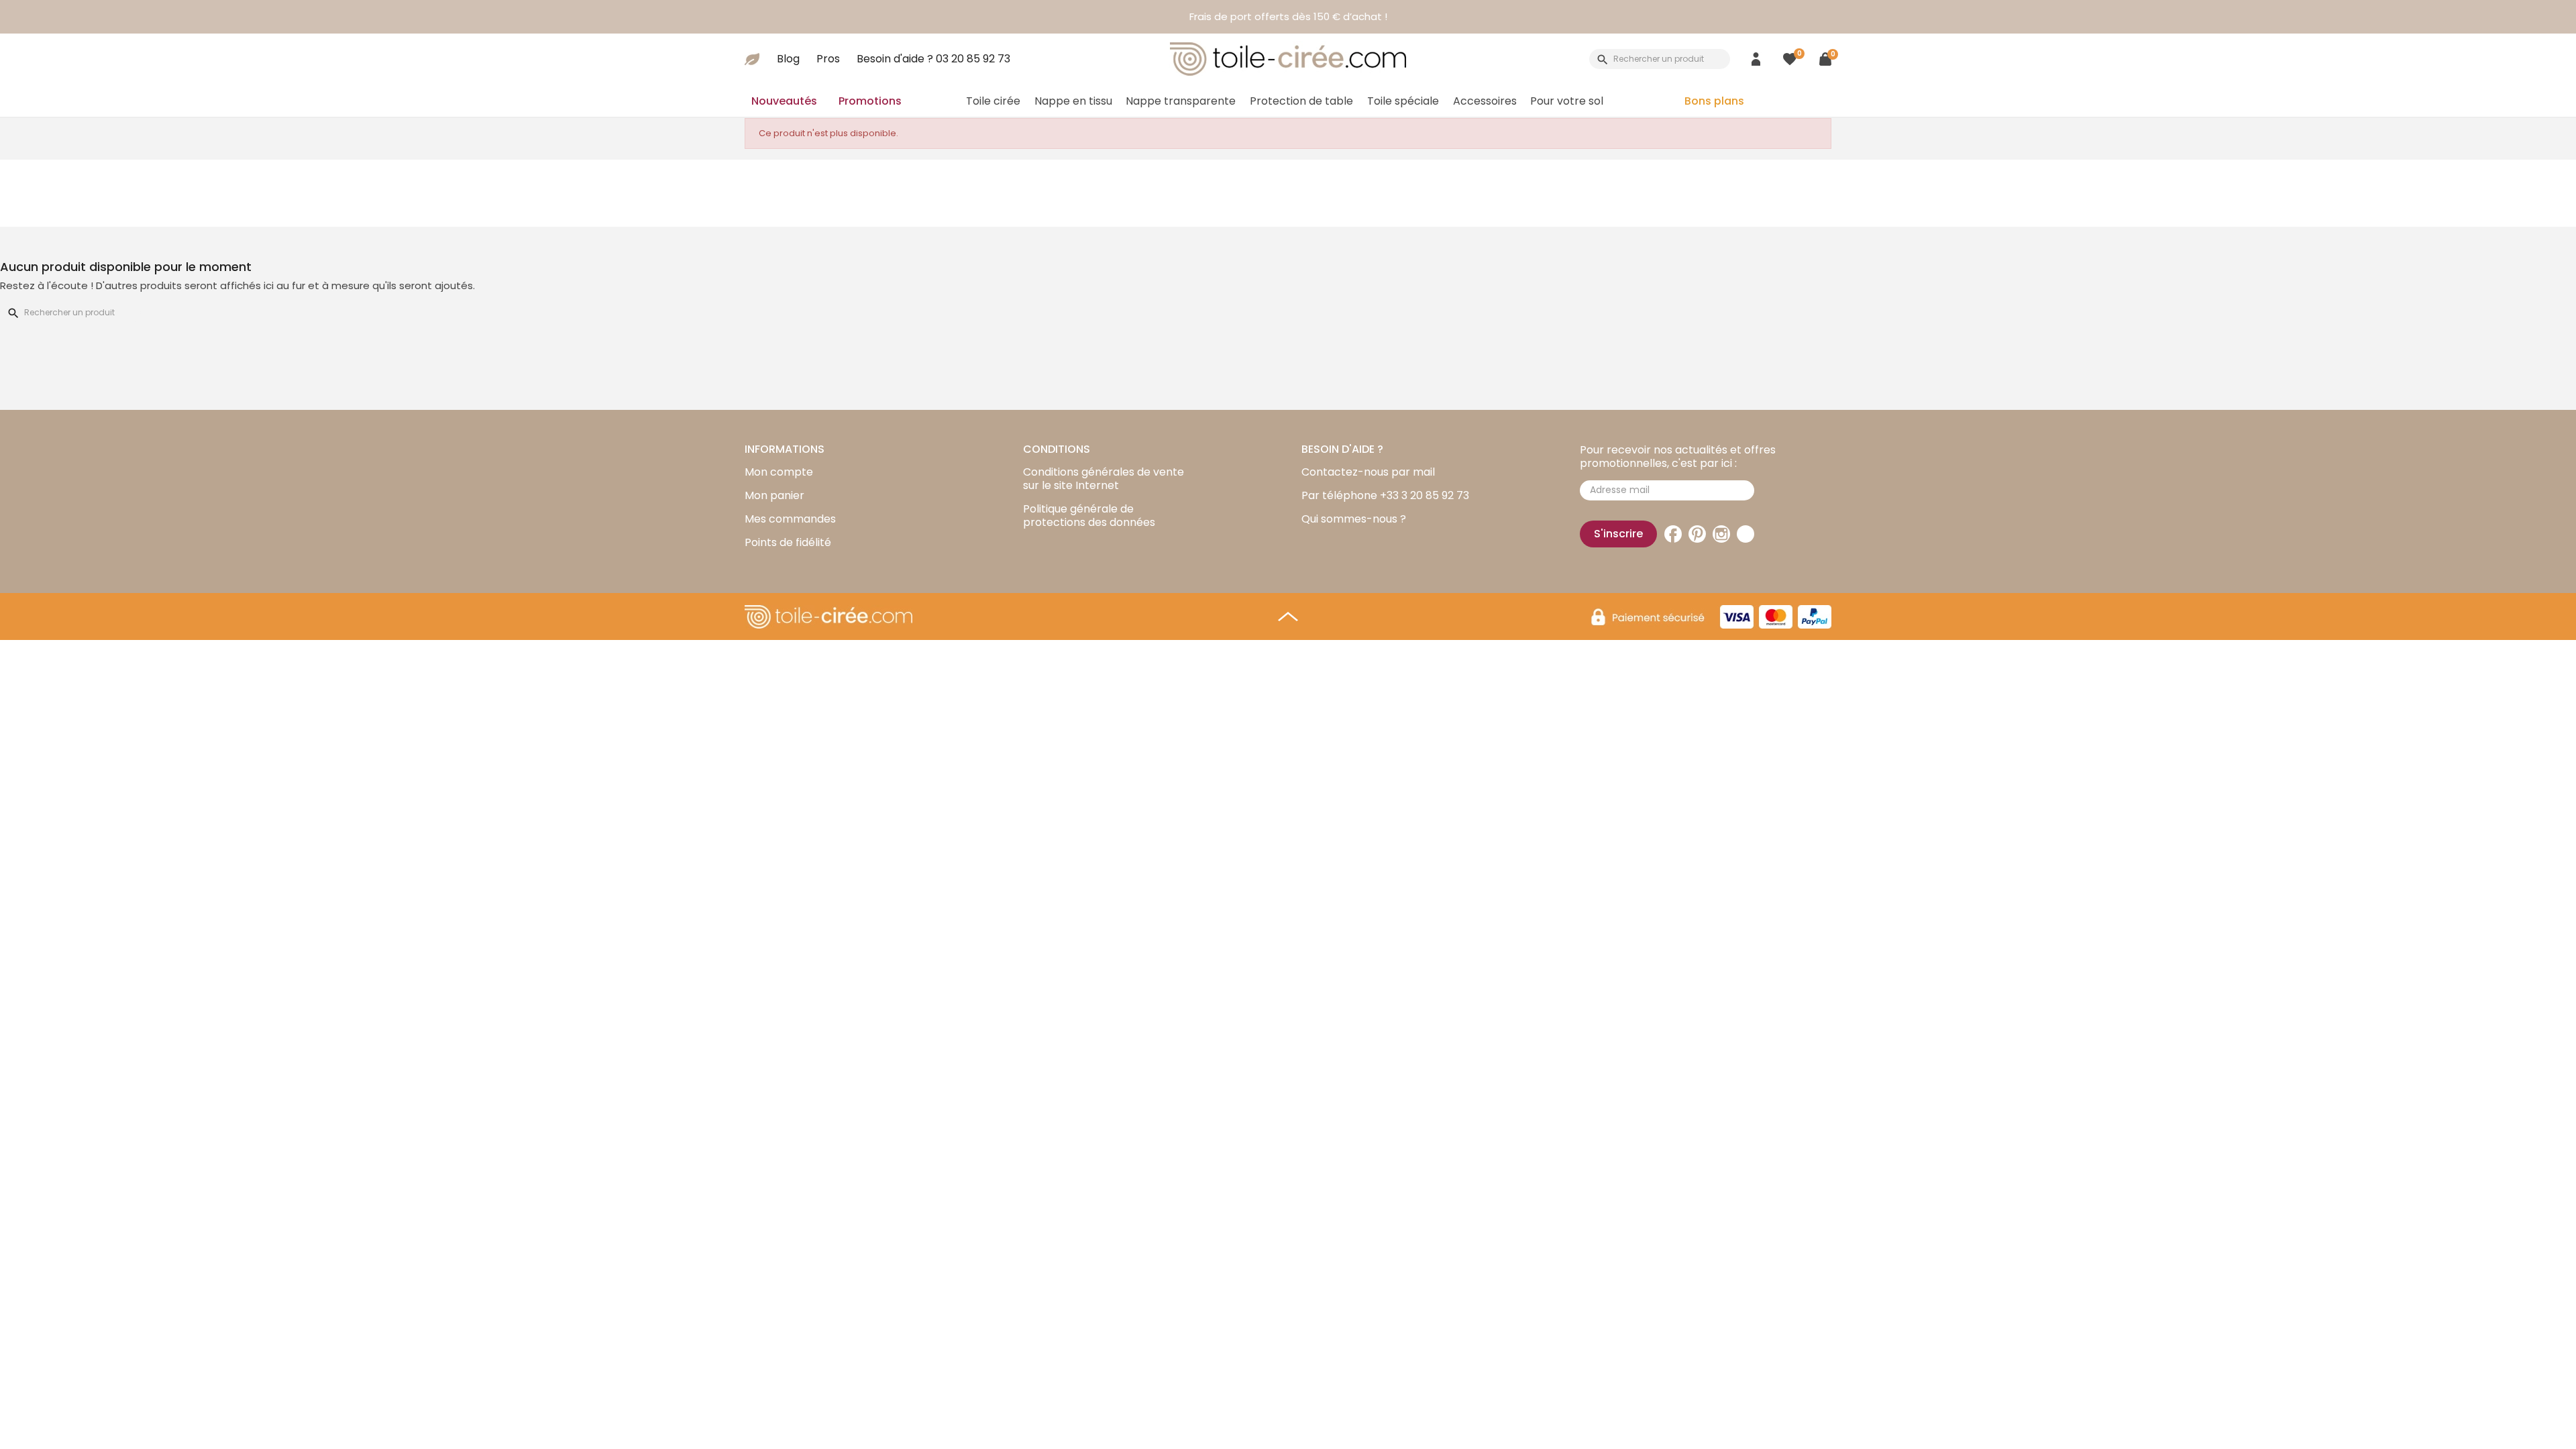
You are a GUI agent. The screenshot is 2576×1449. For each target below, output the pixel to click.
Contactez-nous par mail (1368, 472)
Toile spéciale (1403, 101)
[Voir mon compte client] (1756, 59)
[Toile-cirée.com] (1288, 59)
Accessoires (1485, 101)
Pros (828, 59)
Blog (788, 59)
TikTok (1746, 534)
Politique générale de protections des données (1089, 516)
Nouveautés (784, 101)
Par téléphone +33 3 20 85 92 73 (1385, 495)
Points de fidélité (788, 542)
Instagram (1721, 534)
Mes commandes (790, 519)
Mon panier (774, 495)
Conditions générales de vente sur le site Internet (1104, 479)
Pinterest (1697, 534)
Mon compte (779, 472)
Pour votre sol (1567, 101)
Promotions (870, 101)
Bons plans (1714, 101)
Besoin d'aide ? (933, 59)
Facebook (1673, 534)
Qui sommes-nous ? (1354, 519)
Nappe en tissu (1073, 101)
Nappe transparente (1181, 101)
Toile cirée (993, 101)
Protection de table (1301, 101)
